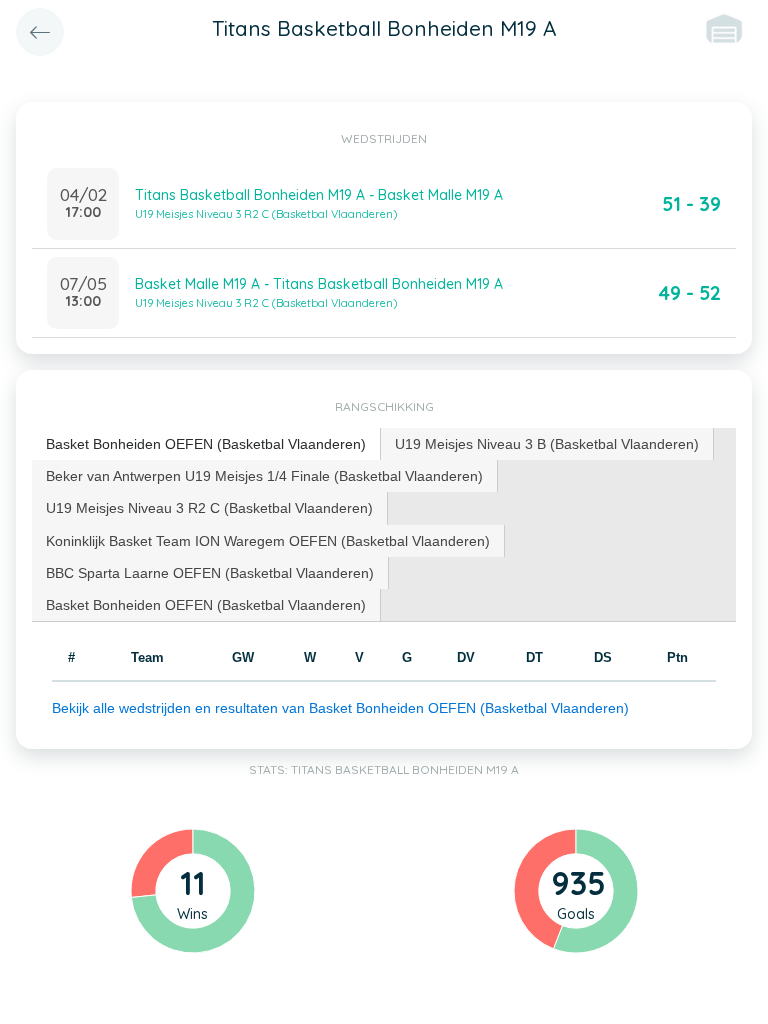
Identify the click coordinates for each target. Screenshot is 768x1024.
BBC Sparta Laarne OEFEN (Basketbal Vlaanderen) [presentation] (210, 573)
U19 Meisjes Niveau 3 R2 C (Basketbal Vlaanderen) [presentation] (209, 508)
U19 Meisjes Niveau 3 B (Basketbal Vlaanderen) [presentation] (547, 444)
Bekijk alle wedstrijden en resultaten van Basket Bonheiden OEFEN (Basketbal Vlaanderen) (340, 708)
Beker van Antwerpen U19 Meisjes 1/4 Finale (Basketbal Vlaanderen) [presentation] (264, 476)
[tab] (206, 444)
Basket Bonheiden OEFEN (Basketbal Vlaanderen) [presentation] (206, 444)
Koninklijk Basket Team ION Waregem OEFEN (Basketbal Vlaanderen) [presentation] (268, 541)
